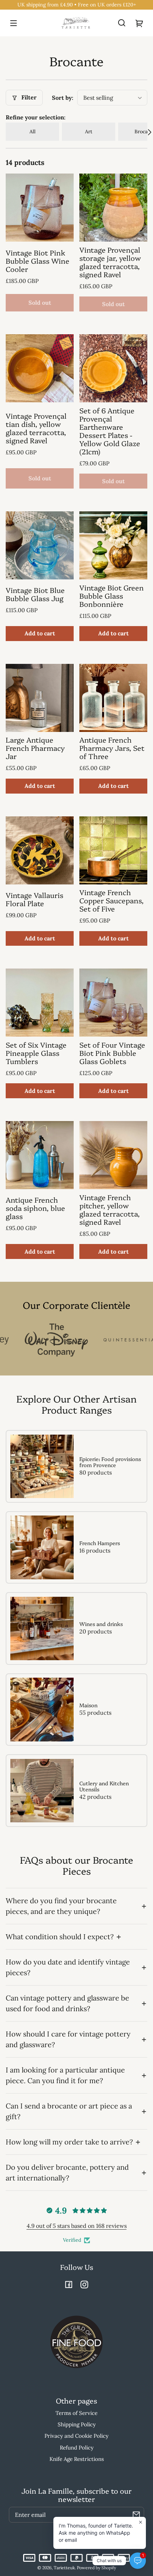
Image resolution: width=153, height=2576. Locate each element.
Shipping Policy (77, 2424)
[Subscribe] (136, 2515)
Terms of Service (76, 2413)
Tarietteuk (64, 2568)
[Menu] (14, 23)
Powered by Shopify (96, 2568)
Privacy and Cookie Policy (76, 2436)
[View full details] (40, 208)
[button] (122, 23)
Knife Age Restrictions (77, 2459)
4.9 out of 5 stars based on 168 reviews (77, 2226)
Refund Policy (77, 2448)
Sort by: (63, 98)
